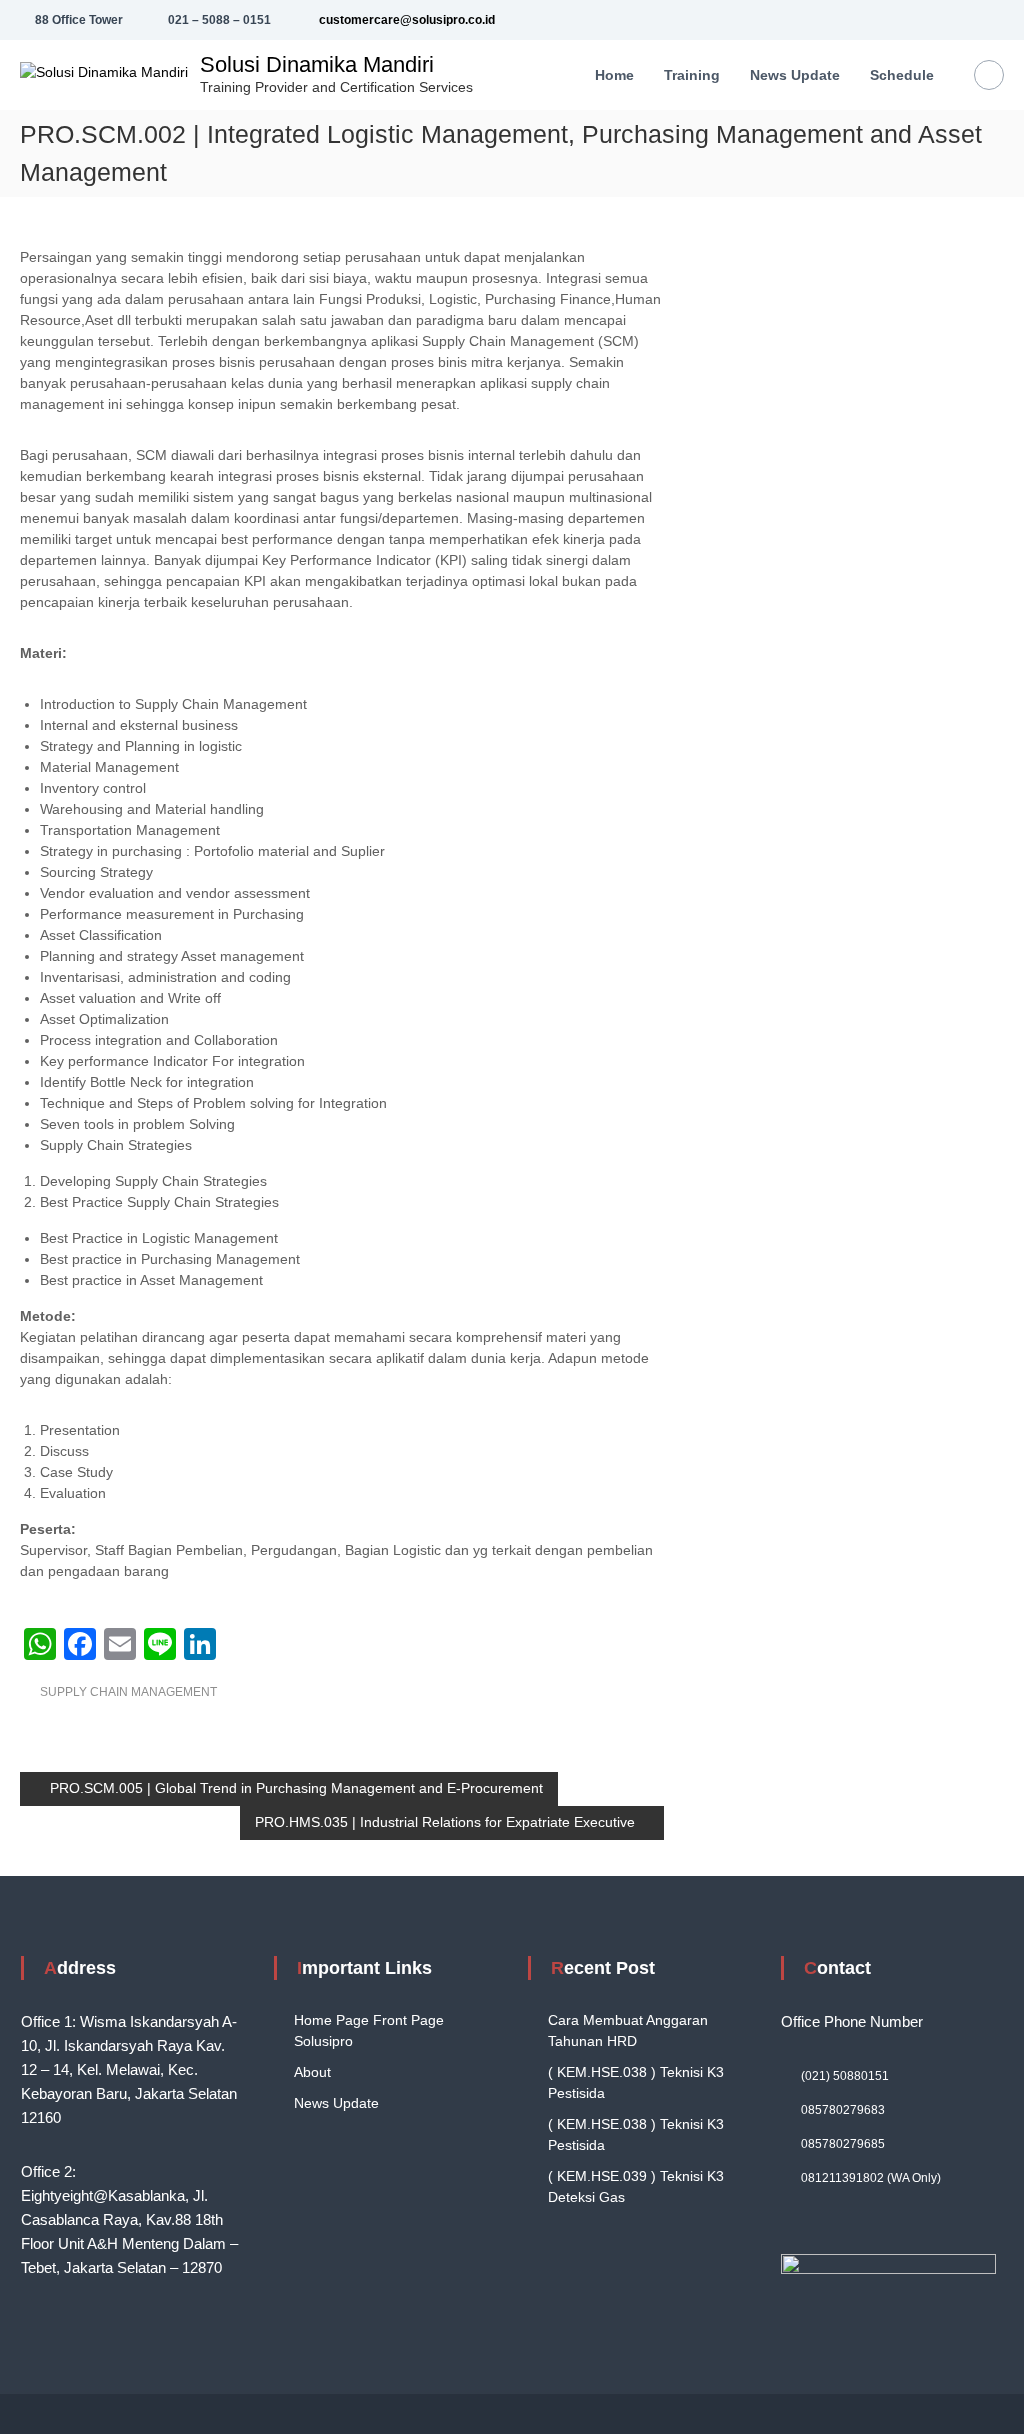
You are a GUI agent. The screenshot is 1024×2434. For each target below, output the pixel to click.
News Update (336, 2103)
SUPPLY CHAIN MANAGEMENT (128, 1692)
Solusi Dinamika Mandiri (317, 64)
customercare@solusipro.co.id (405, 20)
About (312, 2072)
